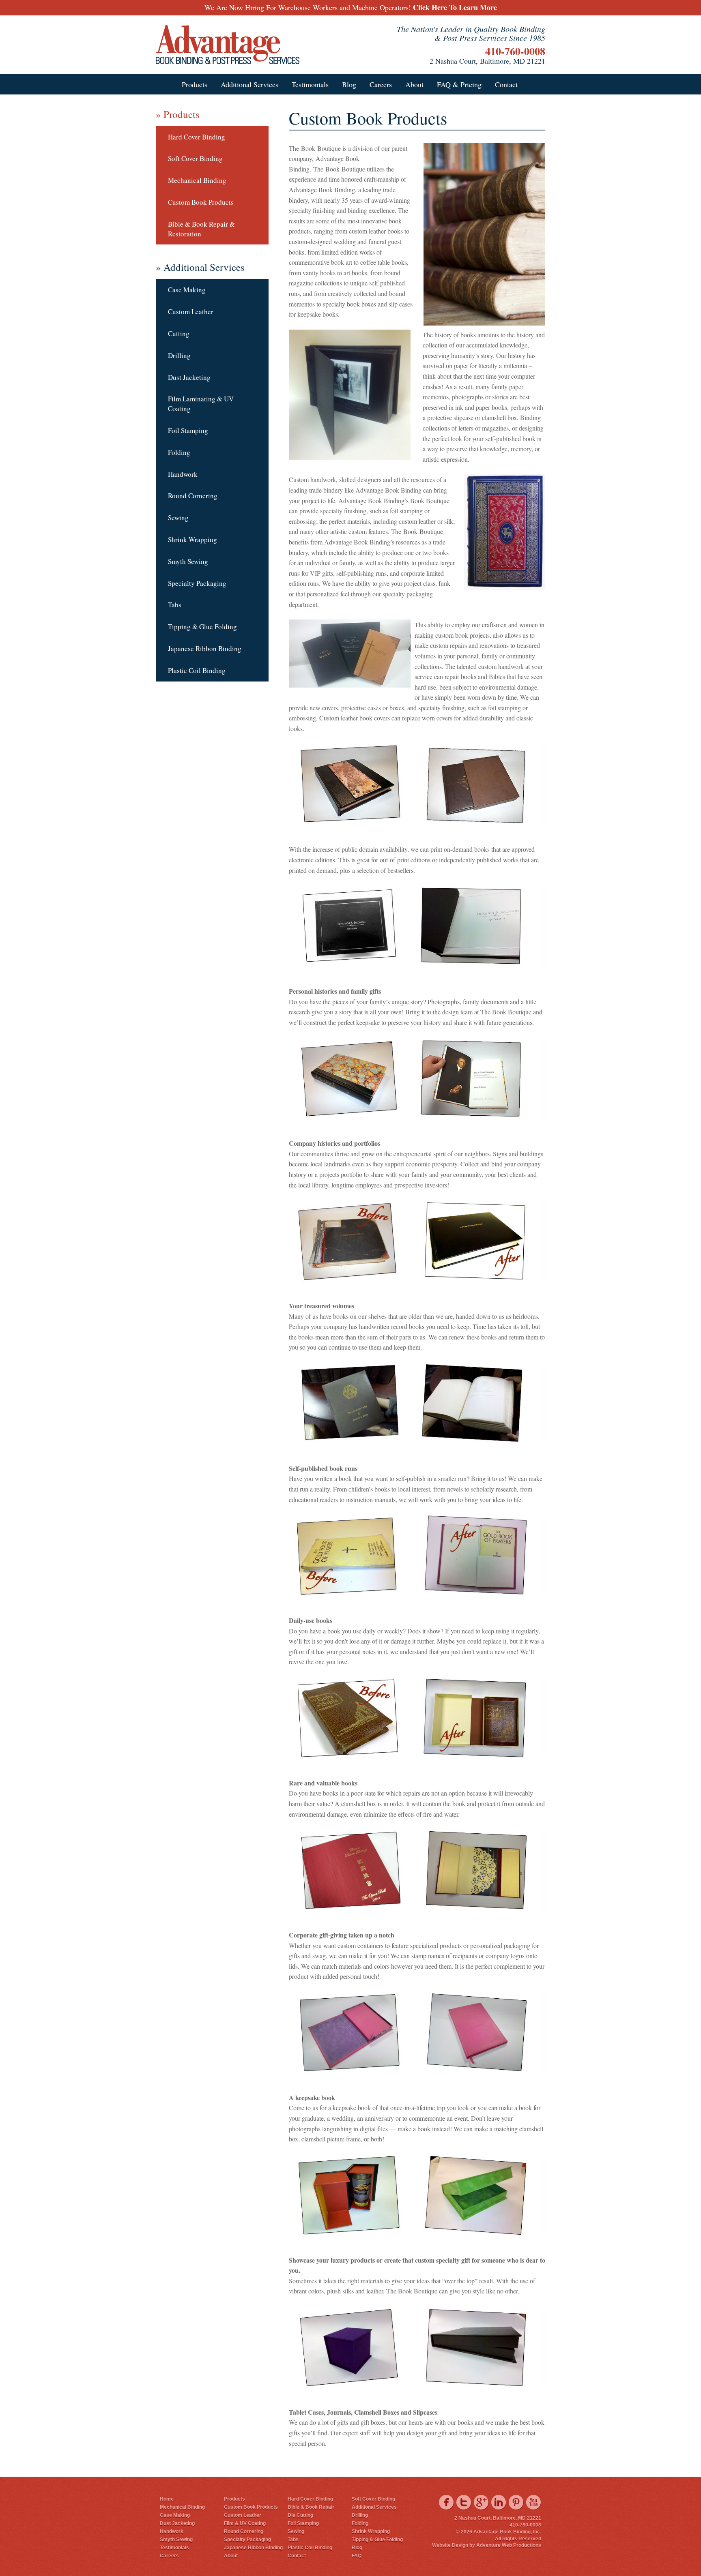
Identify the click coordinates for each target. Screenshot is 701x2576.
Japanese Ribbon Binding (205, 648)
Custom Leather (191, 312)
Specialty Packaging (197, 583)
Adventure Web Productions (509, 2545)
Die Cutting (300, 2515)
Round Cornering (193, 496)
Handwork (183, 474)
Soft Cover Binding (195, 158)
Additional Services (249, 84)
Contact (506, 84)
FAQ (357, 2556)
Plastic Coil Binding (197, 670)
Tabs (175, 605)
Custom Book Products (201, 202)
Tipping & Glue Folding (202, 627)
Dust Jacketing (189, 377)
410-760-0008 (515, 51)
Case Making (187, 290)
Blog (349, 84)
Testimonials (310, 84)
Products (195, 84)
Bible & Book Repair (311, 2507)
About (414, 84)
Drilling (179, 355)
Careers (381, 84)
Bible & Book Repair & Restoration (201, 229)
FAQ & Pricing (459, 84)
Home (167, 2499)
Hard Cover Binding (197, 137)
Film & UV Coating (245, 2523)
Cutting (179, 333)
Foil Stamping (188, 430)
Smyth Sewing (188, 561)
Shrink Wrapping (192, 539)
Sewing (178, 518)
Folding (179, 452)
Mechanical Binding (197, 180)
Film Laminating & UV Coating (201, 404)
